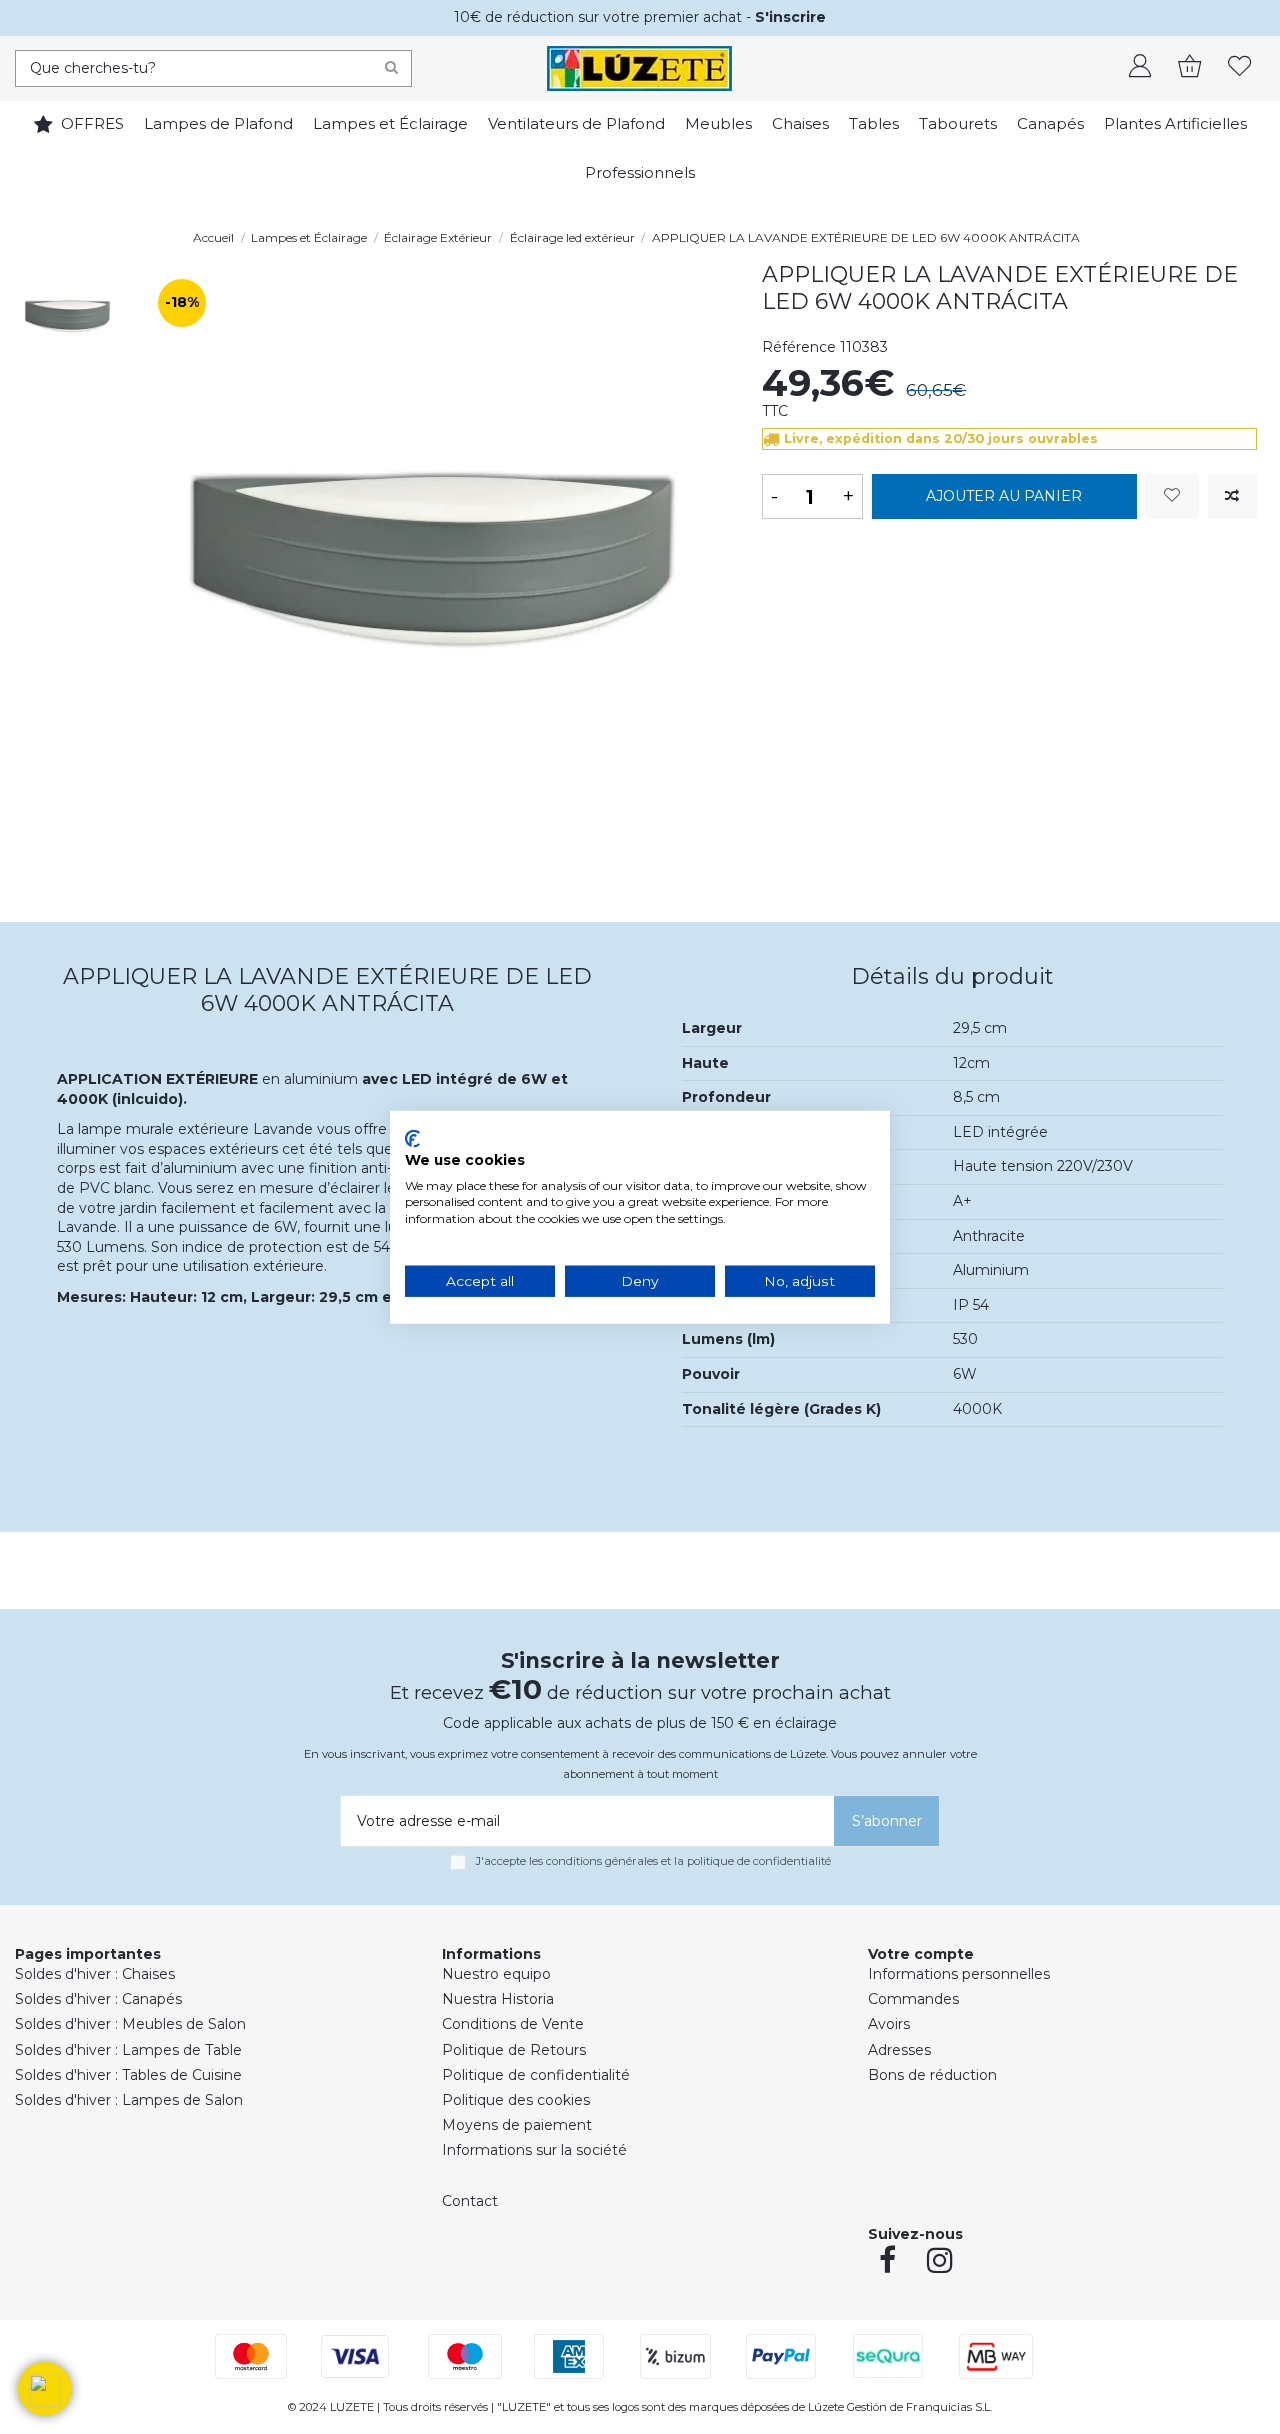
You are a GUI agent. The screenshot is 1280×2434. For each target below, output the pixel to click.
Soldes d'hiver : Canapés (98, 1999)
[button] (45, 2389)
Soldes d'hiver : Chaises (95, 1974)
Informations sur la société (534, 2150)
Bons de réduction (932, 2075)
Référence (799, 347)
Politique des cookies (516, 2100)
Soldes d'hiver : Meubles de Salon (130, 2024)
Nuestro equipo (496, 1974)
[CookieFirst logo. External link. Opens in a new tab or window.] (412, 1139)
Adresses (899, 2050)
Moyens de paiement (517, 2125)
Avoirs (889, 2024)
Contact (470, 2201)
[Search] (391, 68)
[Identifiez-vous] (1140, 68)
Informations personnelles (959, 1974)
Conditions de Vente (513, 2024)
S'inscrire (790, 17)
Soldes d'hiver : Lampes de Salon (129, 2100)
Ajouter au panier (1004, 496)
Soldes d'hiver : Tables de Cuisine (128, 2075)
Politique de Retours (514, 2050)
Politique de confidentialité (536, 2075)
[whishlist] (1240, 68)
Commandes (913, 1999)
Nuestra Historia (498, 1999)
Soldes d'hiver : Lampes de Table (128, 2050)
